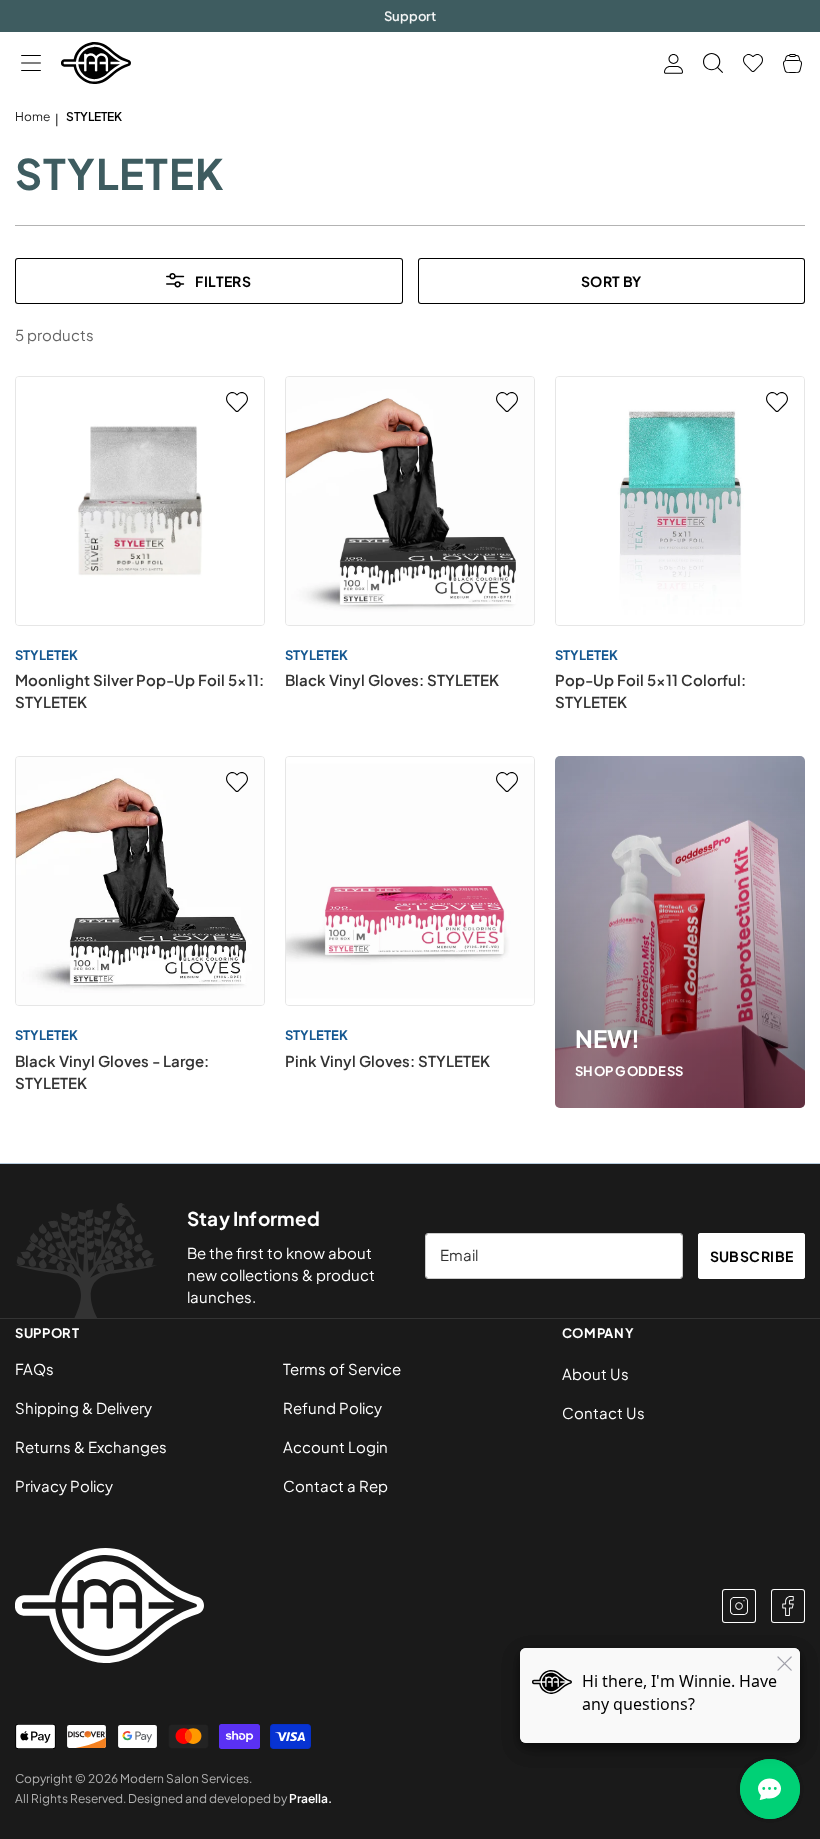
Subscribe (752, 1256)
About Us (595, 1373)
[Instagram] (739, 1606)
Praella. (310, 1798)
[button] (30, 63)
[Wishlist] (753, 63)
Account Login (335, 1446)
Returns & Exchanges (91, 1446)
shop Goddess (629, 1071)
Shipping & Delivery (83, 1407)
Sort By (611, 281)
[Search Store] (713, 63)
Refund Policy (332, 1407)
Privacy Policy (64, 1485)
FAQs (34, 1368)
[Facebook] (788, 1606)
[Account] (673, 63)
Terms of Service (342, 1368)
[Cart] (792, 63)
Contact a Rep (335, 1485)
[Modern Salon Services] (96, 63)
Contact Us (603, 1412)
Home (32, 116)
